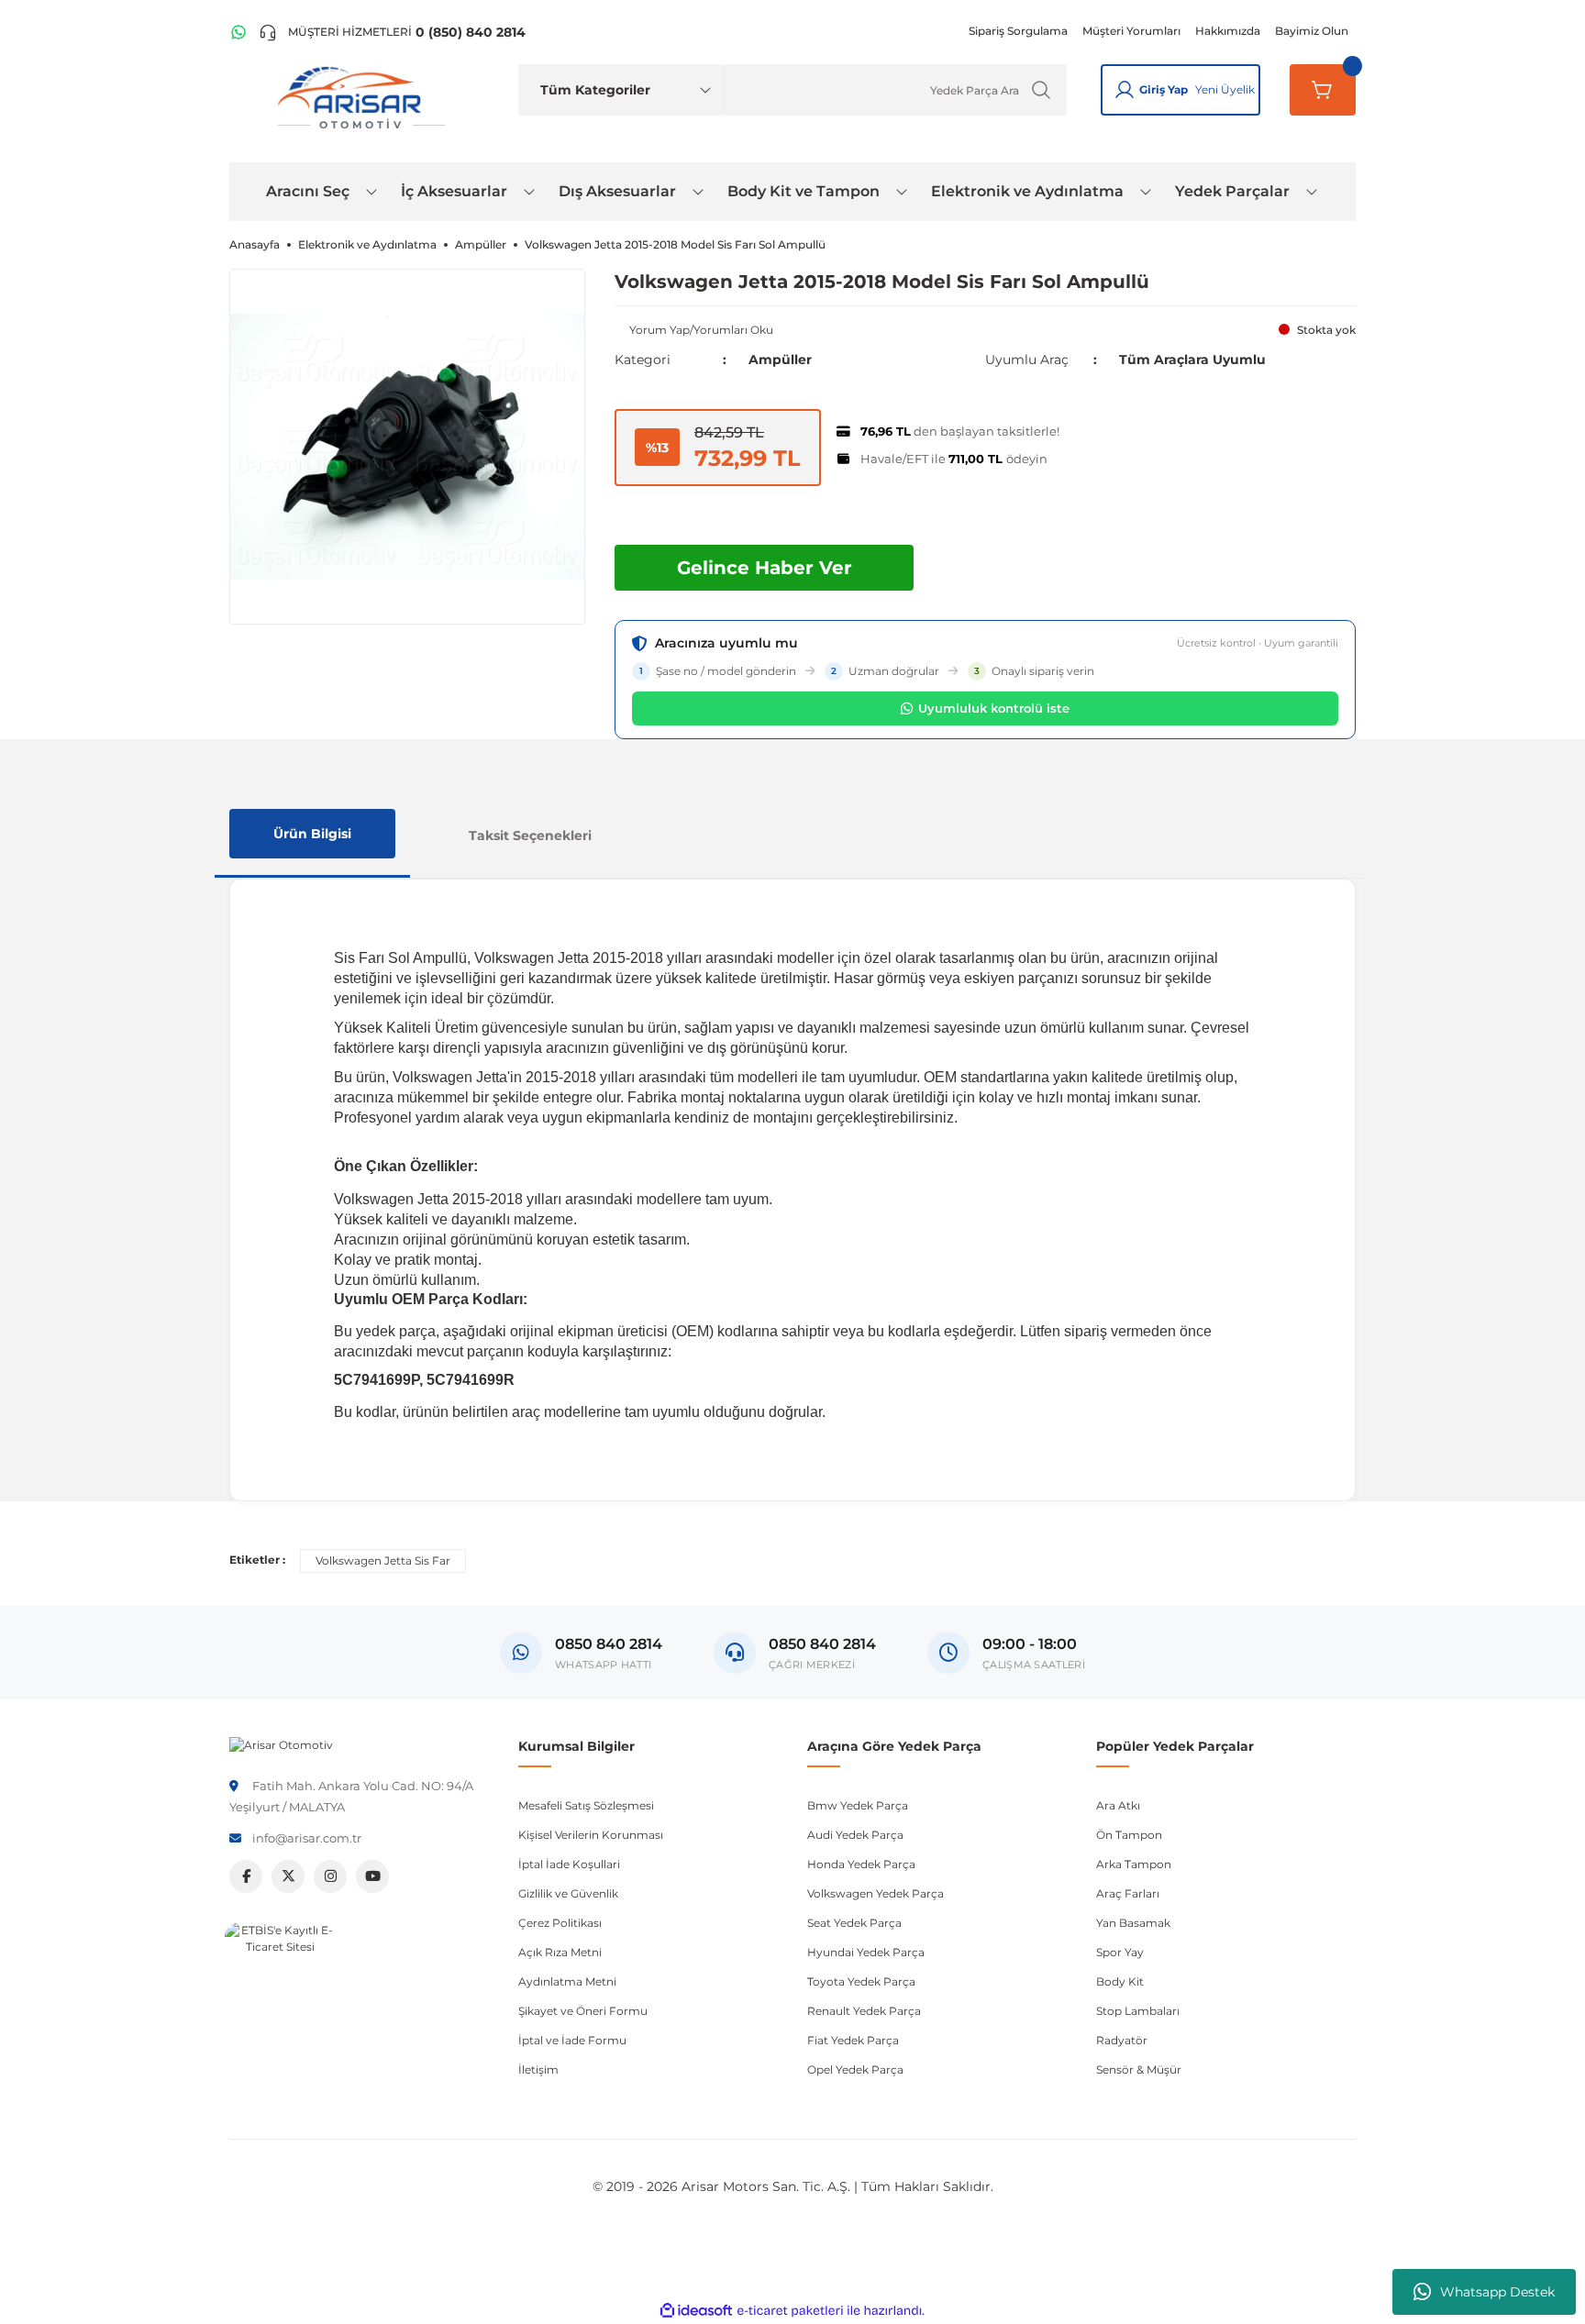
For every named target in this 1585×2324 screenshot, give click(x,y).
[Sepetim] (1323, 90)
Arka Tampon (1134, 1864)
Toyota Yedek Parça (861, 1981)
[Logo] (281, 1744)
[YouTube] (372, 1876)
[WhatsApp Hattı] (238, 32)
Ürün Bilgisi (312, 834)
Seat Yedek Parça (854, 1923)
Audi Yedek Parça (855, 1835)
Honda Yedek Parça (861, 1864)
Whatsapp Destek (1497, 2292)
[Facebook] (246, 1876)
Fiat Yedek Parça (853, 2040)
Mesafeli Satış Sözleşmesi (586, 1805)
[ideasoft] (696, 2311)
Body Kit (1120, 1981)
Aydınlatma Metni (567, 1981)
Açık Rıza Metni (560, 1952)
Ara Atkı (1118, 1805)
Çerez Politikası (560, 1923)
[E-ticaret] (790, 2311)
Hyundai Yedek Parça (866, 1952)
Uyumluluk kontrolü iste (994, 708)
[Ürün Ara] (1041, 90)
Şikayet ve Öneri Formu (583, 2011)
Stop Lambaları (1138, 2011)
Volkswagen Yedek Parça (876, 1893)
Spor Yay (1120, 1952)
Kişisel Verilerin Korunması (591, 1835)
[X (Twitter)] (288, 1876)
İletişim (538, 2069)
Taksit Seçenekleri (530, 836)
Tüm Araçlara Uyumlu (1192, 360)
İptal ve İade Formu (572, 2040)
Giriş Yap (1164, 89)
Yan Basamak (1133, 1923)
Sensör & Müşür (1139, 2069)
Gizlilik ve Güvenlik (568, 1893)
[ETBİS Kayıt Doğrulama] (280, 1977)
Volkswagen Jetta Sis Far (383, 1560)
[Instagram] (330, 1876)
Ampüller (780, 360)
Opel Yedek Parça (855, 2069)
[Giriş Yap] (1125, 90)
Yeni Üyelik (1225, 89)
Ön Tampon (1129, 1835)
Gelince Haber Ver (765, 568)
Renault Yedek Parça (864, 2011)
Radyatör (1122, 2040)
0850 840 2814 (822, 1644)
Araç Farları (1128, 1893)
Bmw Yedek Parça (858, 1805)
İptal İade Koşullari (569, 1864)
